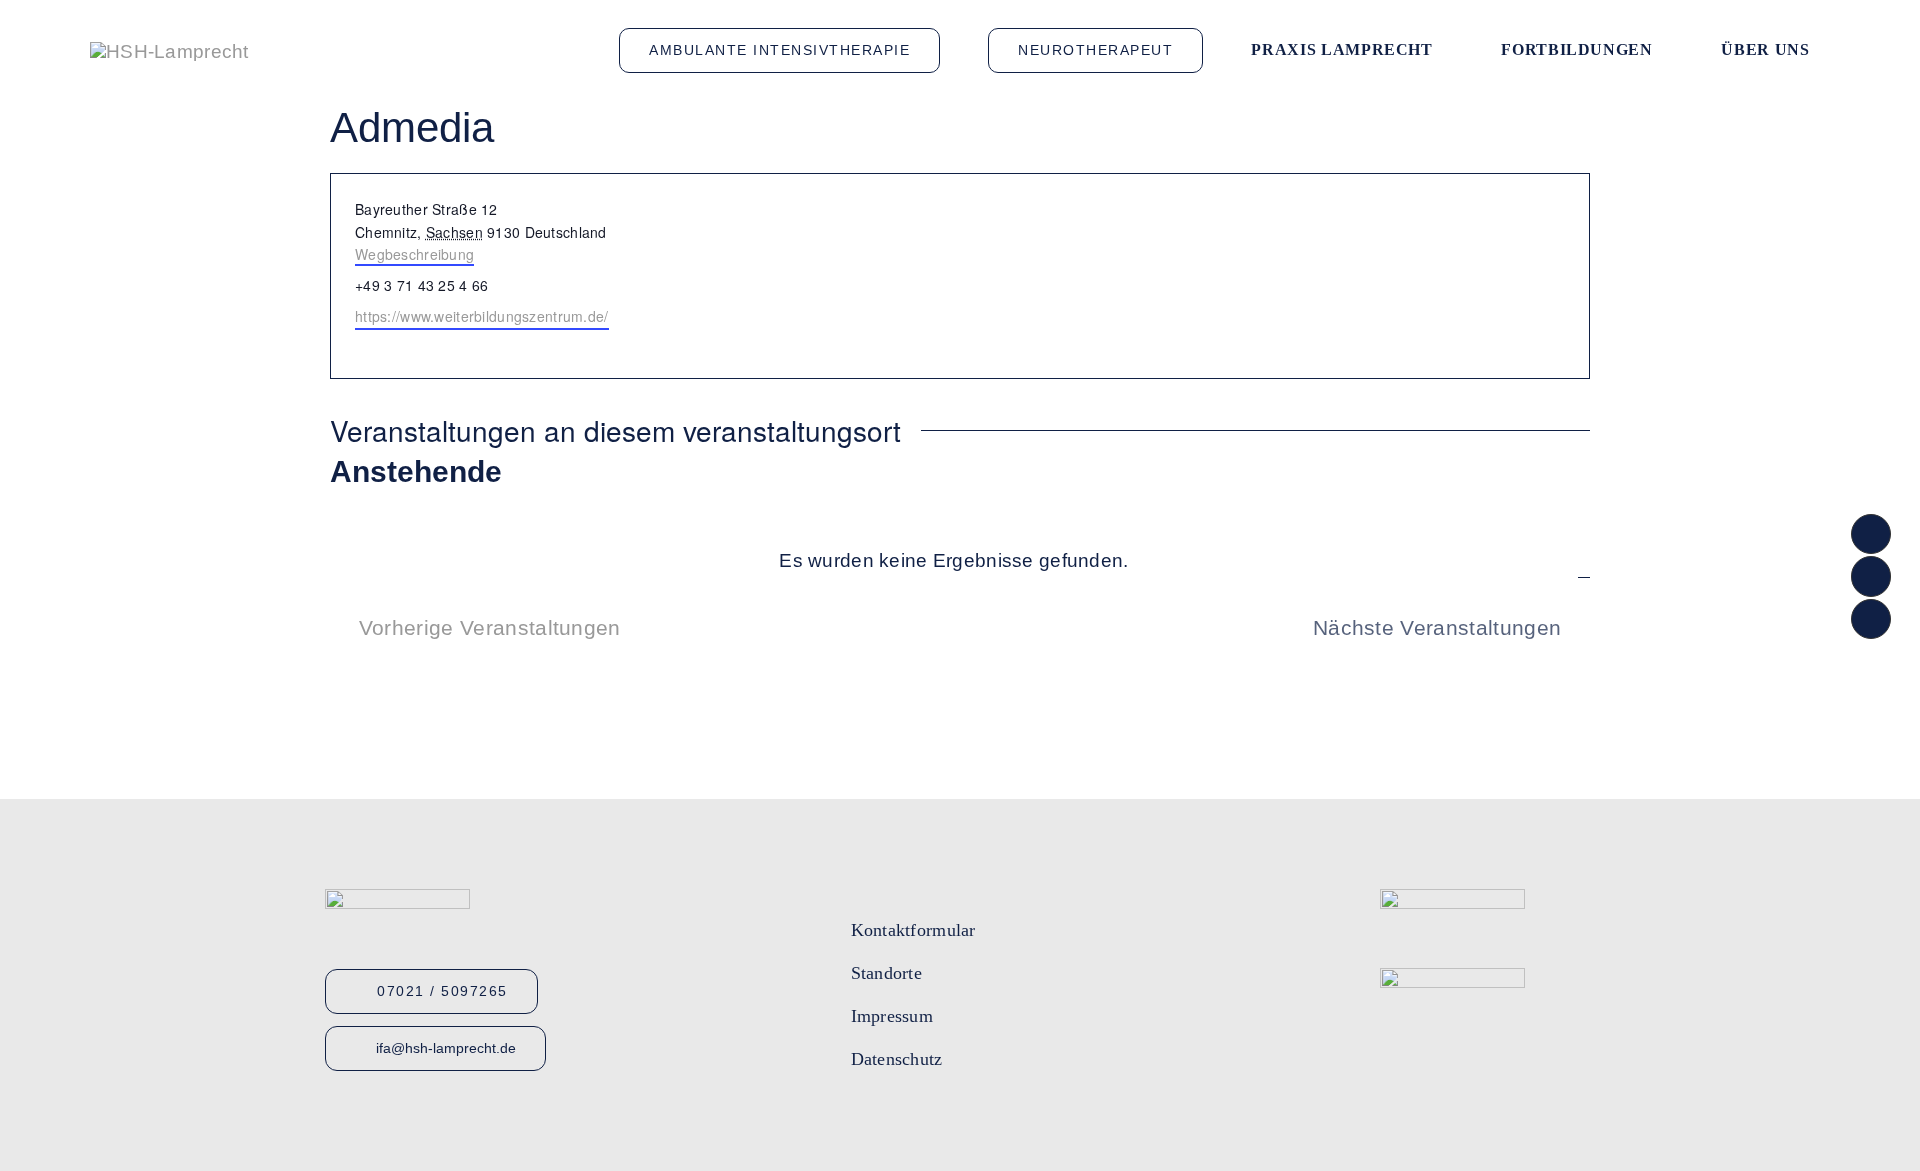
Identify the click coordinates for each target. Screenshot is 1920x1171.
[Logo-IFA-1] (1452, 898)
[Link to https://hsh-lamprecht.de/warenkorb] (1871, 619)
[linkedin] (967, 1121)
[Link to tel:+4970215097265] (1871, 534)
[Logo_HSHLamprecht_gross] (169, 51)
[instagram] (931, 1121)
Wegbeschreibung (414, 254)
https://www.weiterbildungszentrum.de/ (482, 316)
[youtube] (895, 1121)
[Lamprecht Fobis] (1452, 977)
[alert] (954, 561)
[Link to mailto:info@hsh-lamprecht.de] (1871, 576)
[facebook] (859, 1121)
